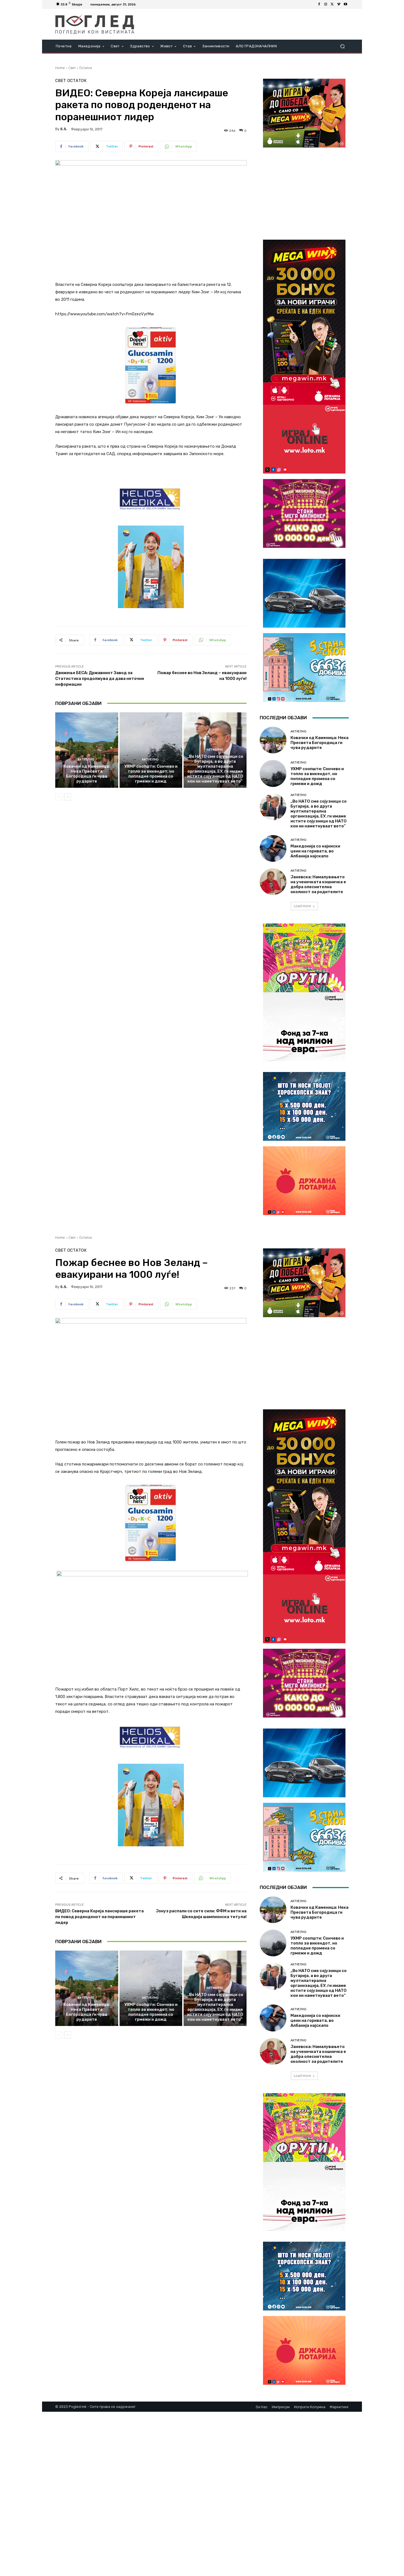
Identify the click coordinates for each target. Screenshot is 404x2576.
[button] (342, 46)
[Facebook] (319, 4)
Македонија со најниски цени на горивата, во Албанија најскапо (315, 851)
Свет (72, 68)
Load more (302, 906)
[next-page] (67, 797)
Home (60, 68)
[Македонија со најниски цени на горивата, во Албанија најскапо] (273, 848)
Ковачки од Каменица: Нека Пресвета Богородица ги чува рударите (87, 774)
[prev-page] (59, 797)
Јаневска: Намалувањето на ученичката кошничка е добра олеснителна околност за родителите (318, 884)
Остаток (86, 68)
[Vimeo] (339, 4)
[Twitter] (332, 4)
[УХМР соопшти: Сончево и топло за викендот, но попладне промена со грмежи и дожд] (151, 750)
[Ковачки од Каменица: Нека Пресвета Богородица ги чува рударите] (87, 750)
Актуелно (86, 760)
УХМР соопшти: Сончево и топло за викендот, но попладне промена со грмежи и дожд (151, 774)
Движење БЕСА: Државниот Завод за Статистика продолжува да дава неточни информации (100, 679)
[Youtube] (345, 4)
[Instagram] (326, 4)
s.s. (64, 129)
